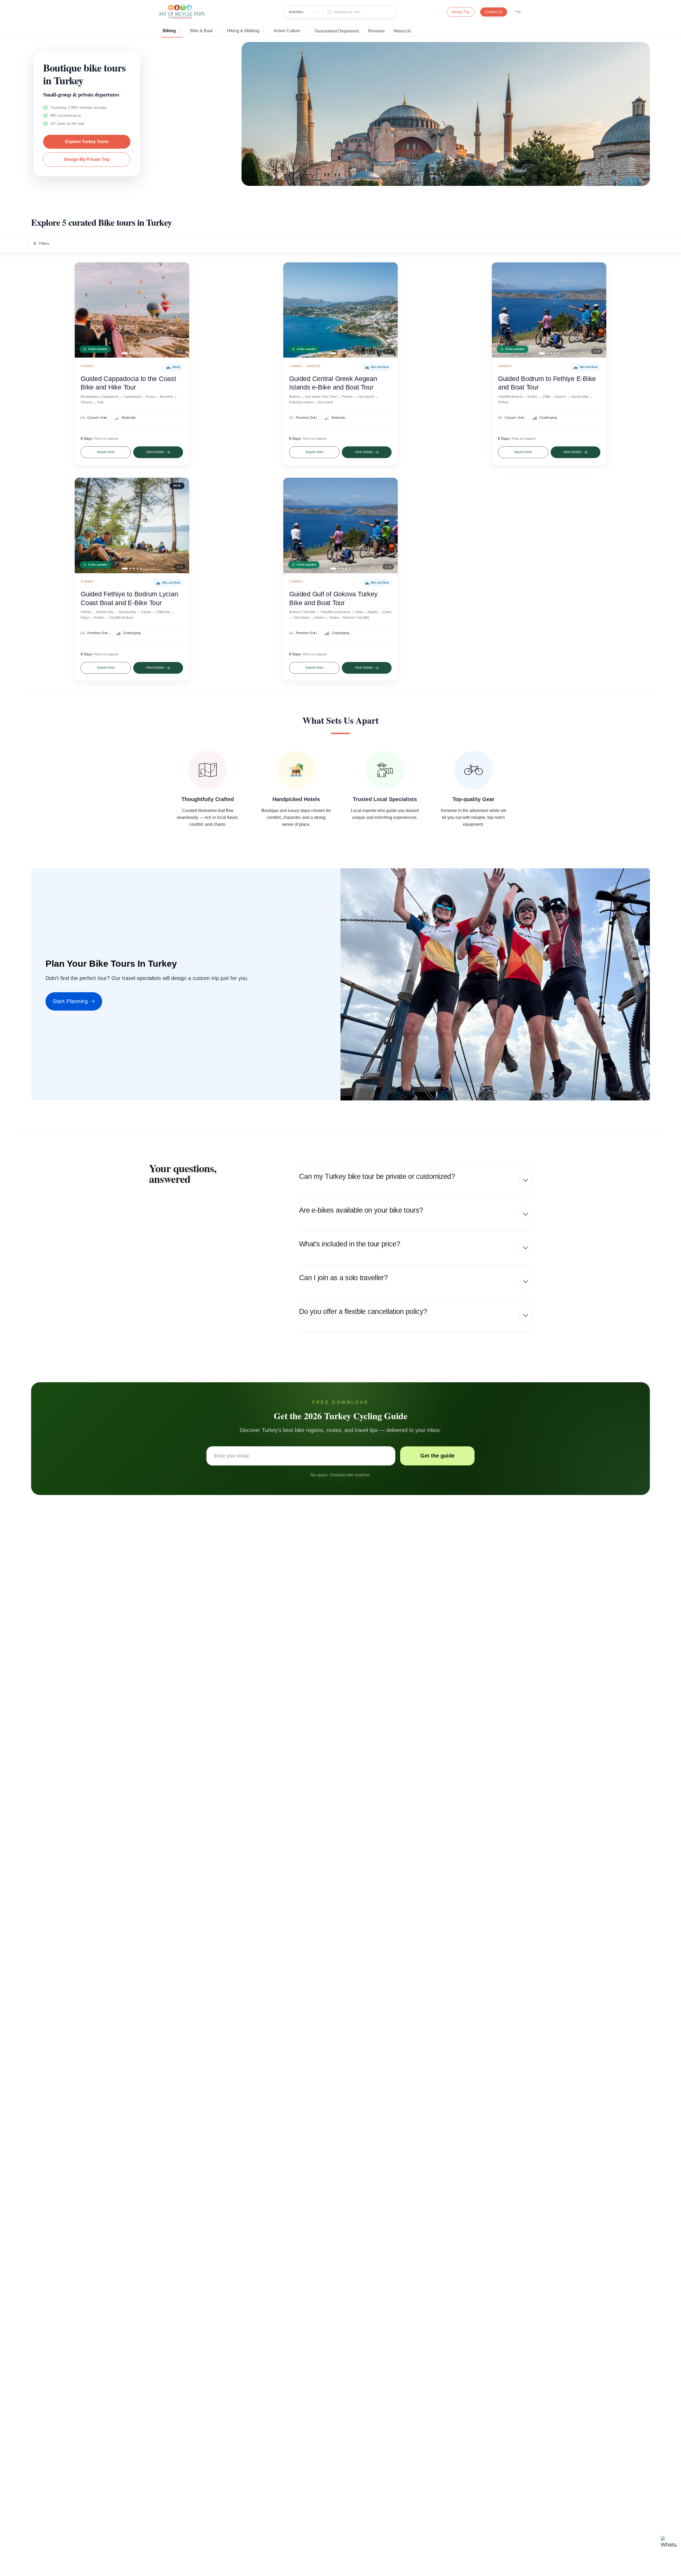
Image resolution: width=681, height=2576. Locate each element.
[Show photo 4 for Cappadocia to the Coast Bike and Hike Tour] (138, 353)
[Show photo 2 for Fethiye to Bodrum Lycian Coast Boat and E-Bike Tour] (130, 569)
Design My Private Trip (87, 159)
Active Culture (287, 31)
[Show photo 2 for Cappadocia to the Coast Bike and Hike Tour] (130, 353)
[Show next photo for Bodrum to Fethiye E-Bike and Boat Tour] (598, 310)
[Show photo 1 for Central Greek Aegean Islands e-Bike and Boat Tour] (333, 353)
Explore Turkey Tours (87, 142)
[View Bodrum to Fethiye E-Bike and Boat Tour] (549, 310)
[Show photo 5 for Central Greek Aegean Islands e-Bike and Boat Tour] (350, 353)
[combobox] (364, 12)
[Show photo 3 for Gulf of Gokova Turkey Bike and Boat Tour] (342, 569)
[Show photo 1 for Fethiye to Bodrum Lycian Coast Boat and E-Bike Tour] (125, 569)
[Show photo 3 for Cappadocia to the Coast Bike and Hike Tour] (134, 353)
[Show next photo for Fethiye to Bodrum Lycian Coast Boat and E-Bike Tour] (181, 525)
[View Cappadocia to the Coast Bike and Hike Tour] (132, 310)
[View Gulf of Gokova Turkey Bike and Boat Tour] (340, 525)
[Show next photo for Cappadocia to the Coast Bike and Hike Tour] (181, 310)
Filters (44, 243)
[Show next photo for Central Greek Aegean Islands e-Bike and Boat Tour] (389, 310)
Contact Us (494, 12)
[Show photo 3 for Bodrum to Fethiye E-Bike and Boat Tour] (551, 353)
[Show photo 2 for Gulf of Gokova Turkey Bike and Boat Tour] (339, 569)
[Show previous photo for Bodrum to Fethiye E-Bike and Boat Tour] (500, 310)
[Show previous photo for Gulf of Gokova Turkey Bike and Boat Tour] (292, 525)
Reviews (376, 31)
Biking (169, 31)
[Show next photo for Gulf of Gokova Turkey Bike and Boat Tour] (389, 525)
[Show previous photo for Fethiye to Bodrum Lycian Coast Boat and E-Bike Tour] (83, 525)
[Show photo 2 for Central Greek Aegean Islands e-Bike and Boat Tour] (339, 353)
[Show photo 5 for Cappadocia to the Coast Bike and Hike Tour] (141, 353)
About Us (402, 31)
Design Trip (460, 12)
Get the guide (437, 1456)
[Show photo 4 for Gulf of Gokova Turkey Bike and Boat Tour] (346, 569)
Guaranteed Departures (337, 31)
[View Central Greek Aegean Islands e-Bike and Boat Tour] (340, 310)
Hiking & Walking (243, 31)
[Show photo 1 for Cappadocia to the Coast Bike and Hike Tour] (125, 353)
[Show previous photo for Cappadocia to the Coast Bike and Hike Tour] (83, 310)
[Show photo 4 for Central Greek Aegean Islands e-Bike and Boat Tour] (346, 353)
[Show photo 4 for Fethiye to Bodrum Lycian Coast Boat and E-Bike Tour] (138, 569)
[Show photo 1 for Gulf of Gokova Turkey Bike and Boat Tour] (333, 569)
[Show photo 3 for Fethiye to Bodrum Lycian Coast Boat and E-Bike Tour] (134, 569)
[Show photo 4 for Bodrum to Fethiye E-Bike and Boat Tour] (555, 353)
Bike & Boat (201, 31)
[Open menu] (518, 12)
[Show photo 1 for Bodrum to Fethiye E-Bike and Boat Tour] (542, 353)
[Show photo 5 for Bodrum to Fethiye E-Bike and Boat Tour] (558, 353)
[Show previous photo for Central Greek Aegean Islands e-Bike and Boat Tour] (292, 310)
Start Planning (70, 1001)
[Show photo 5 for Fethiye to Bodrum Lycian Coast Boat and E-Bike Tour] (141, 569)
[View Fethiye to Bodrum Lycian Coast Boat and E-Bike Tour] (132, 525)
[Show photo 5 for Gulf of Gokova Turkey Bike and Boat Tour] (350, 569)
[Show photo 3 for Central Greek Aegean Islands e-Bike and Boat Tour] (342, 353)
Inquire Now (106, 452)
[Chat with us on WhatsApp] (669, 2544)
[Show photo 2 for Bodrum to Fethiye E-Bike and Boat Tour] (548, 353)
